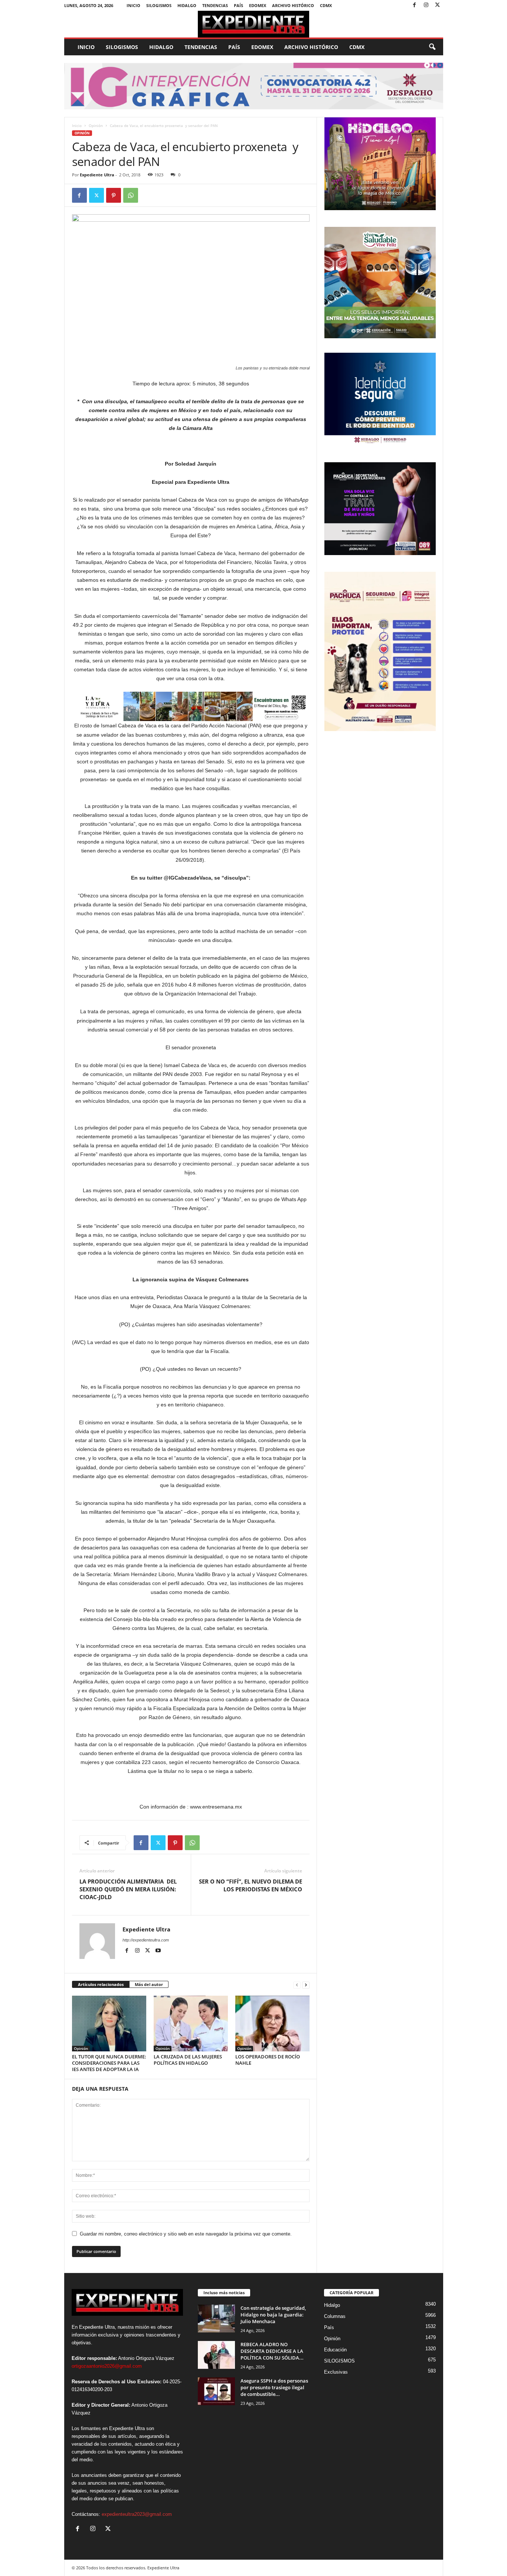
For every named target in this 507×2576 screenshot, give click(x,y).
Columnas (335, 2316)
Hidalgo (187, 5)
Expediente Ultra (97, 175)
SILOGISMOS (159, 5)
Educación (335, 2350)
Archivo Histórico (293, 5)
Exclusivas (336, 2372)
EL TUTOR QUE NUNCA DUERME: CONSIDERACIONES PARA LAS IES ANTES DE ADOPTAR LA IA (109, 2063)
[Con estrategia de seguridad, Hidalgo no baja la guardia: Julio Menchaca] (216, 2319)
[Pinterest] (114, 195)
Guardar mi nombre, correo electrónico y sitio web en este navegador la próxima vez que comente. (186, 2234)
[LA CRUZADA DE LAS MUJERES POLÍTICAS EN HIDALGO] (191, 2024)
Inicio (133, 5)
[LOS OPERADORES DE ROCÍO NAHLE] (272, 2024)
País (238, 5)
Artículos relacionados (101, 1984)
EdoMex (258, 5)
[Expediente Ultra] (254, 24)
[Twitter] (438, 5)
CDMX (326, 5)
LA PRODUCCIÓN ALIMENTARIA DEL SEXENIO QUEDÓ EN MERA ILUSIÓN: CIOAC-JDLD (128, 1889)
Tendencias (215, 5)
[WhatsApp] (131, 195)
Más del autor (149, 1984)
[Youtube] (158, 1951)
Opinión (96, 125)
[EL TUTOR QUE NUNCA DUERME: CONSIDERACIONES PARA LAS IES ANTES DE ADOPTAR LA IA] (109, 2024)
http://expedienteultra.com (146, 1940)
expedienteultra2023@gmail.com (137, 2514)
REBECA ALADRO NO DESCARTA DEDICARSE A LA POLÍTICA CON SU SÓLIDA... (272, 2351)
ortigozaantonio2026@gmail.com (107, 2366)
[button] (432, 47)
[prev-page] (297, 1985)
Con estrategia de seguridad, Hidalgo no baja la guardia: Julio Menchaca (273, 2315)
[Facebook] (415, 5)
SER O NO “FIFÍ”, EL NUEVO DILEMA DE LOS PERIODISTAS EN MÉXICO (251, 1885)
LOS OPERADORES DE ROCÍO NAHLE (268, 2060)
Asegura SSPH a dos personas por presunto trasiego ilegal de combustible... (274, 2387)
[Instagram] (426, 5)
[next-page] (306, 1985)
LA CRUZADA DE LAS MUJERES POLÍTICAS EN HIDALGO (188, 2060)
